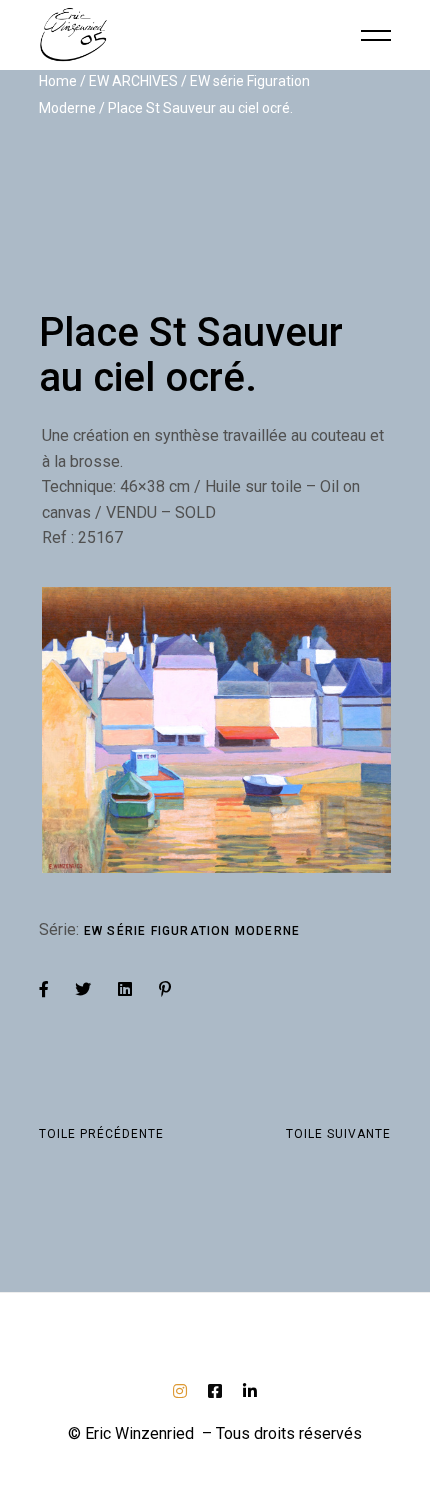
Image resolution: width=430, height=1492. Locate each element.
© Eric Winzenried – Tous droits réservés (215, 1433)
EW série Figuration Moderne (192, 931)
